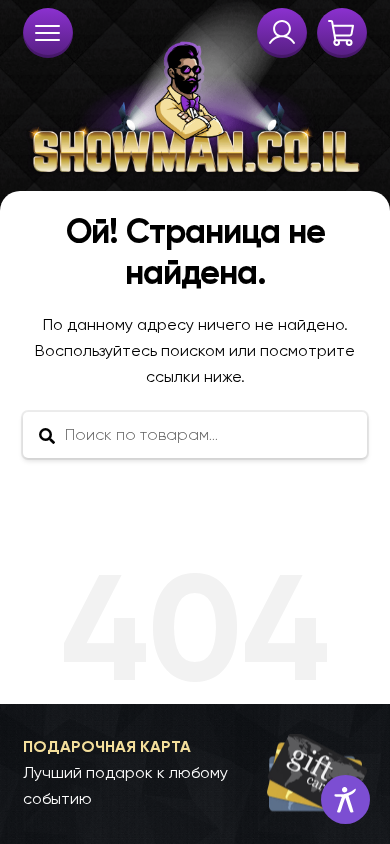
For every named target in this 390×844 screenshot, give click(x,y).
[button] (195, 773)
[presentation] (48, 33)
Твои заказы (282, 33)
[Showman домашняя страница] (195, 90)
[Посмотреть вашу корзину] (342, 33)
